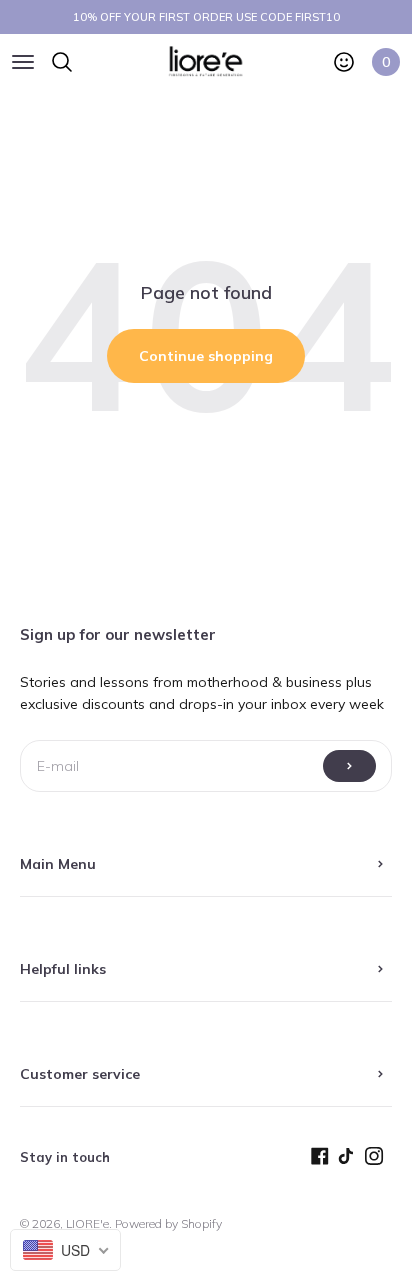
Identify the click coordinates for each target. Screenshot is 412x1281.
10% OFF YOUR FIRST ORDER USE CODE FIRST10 (206, 17)
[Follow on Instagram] (378, 1160)
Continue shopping (206, 356)
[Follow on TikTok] (351, 1160)
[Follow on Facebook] (324, 1160)
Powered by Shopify (168, 1223)
